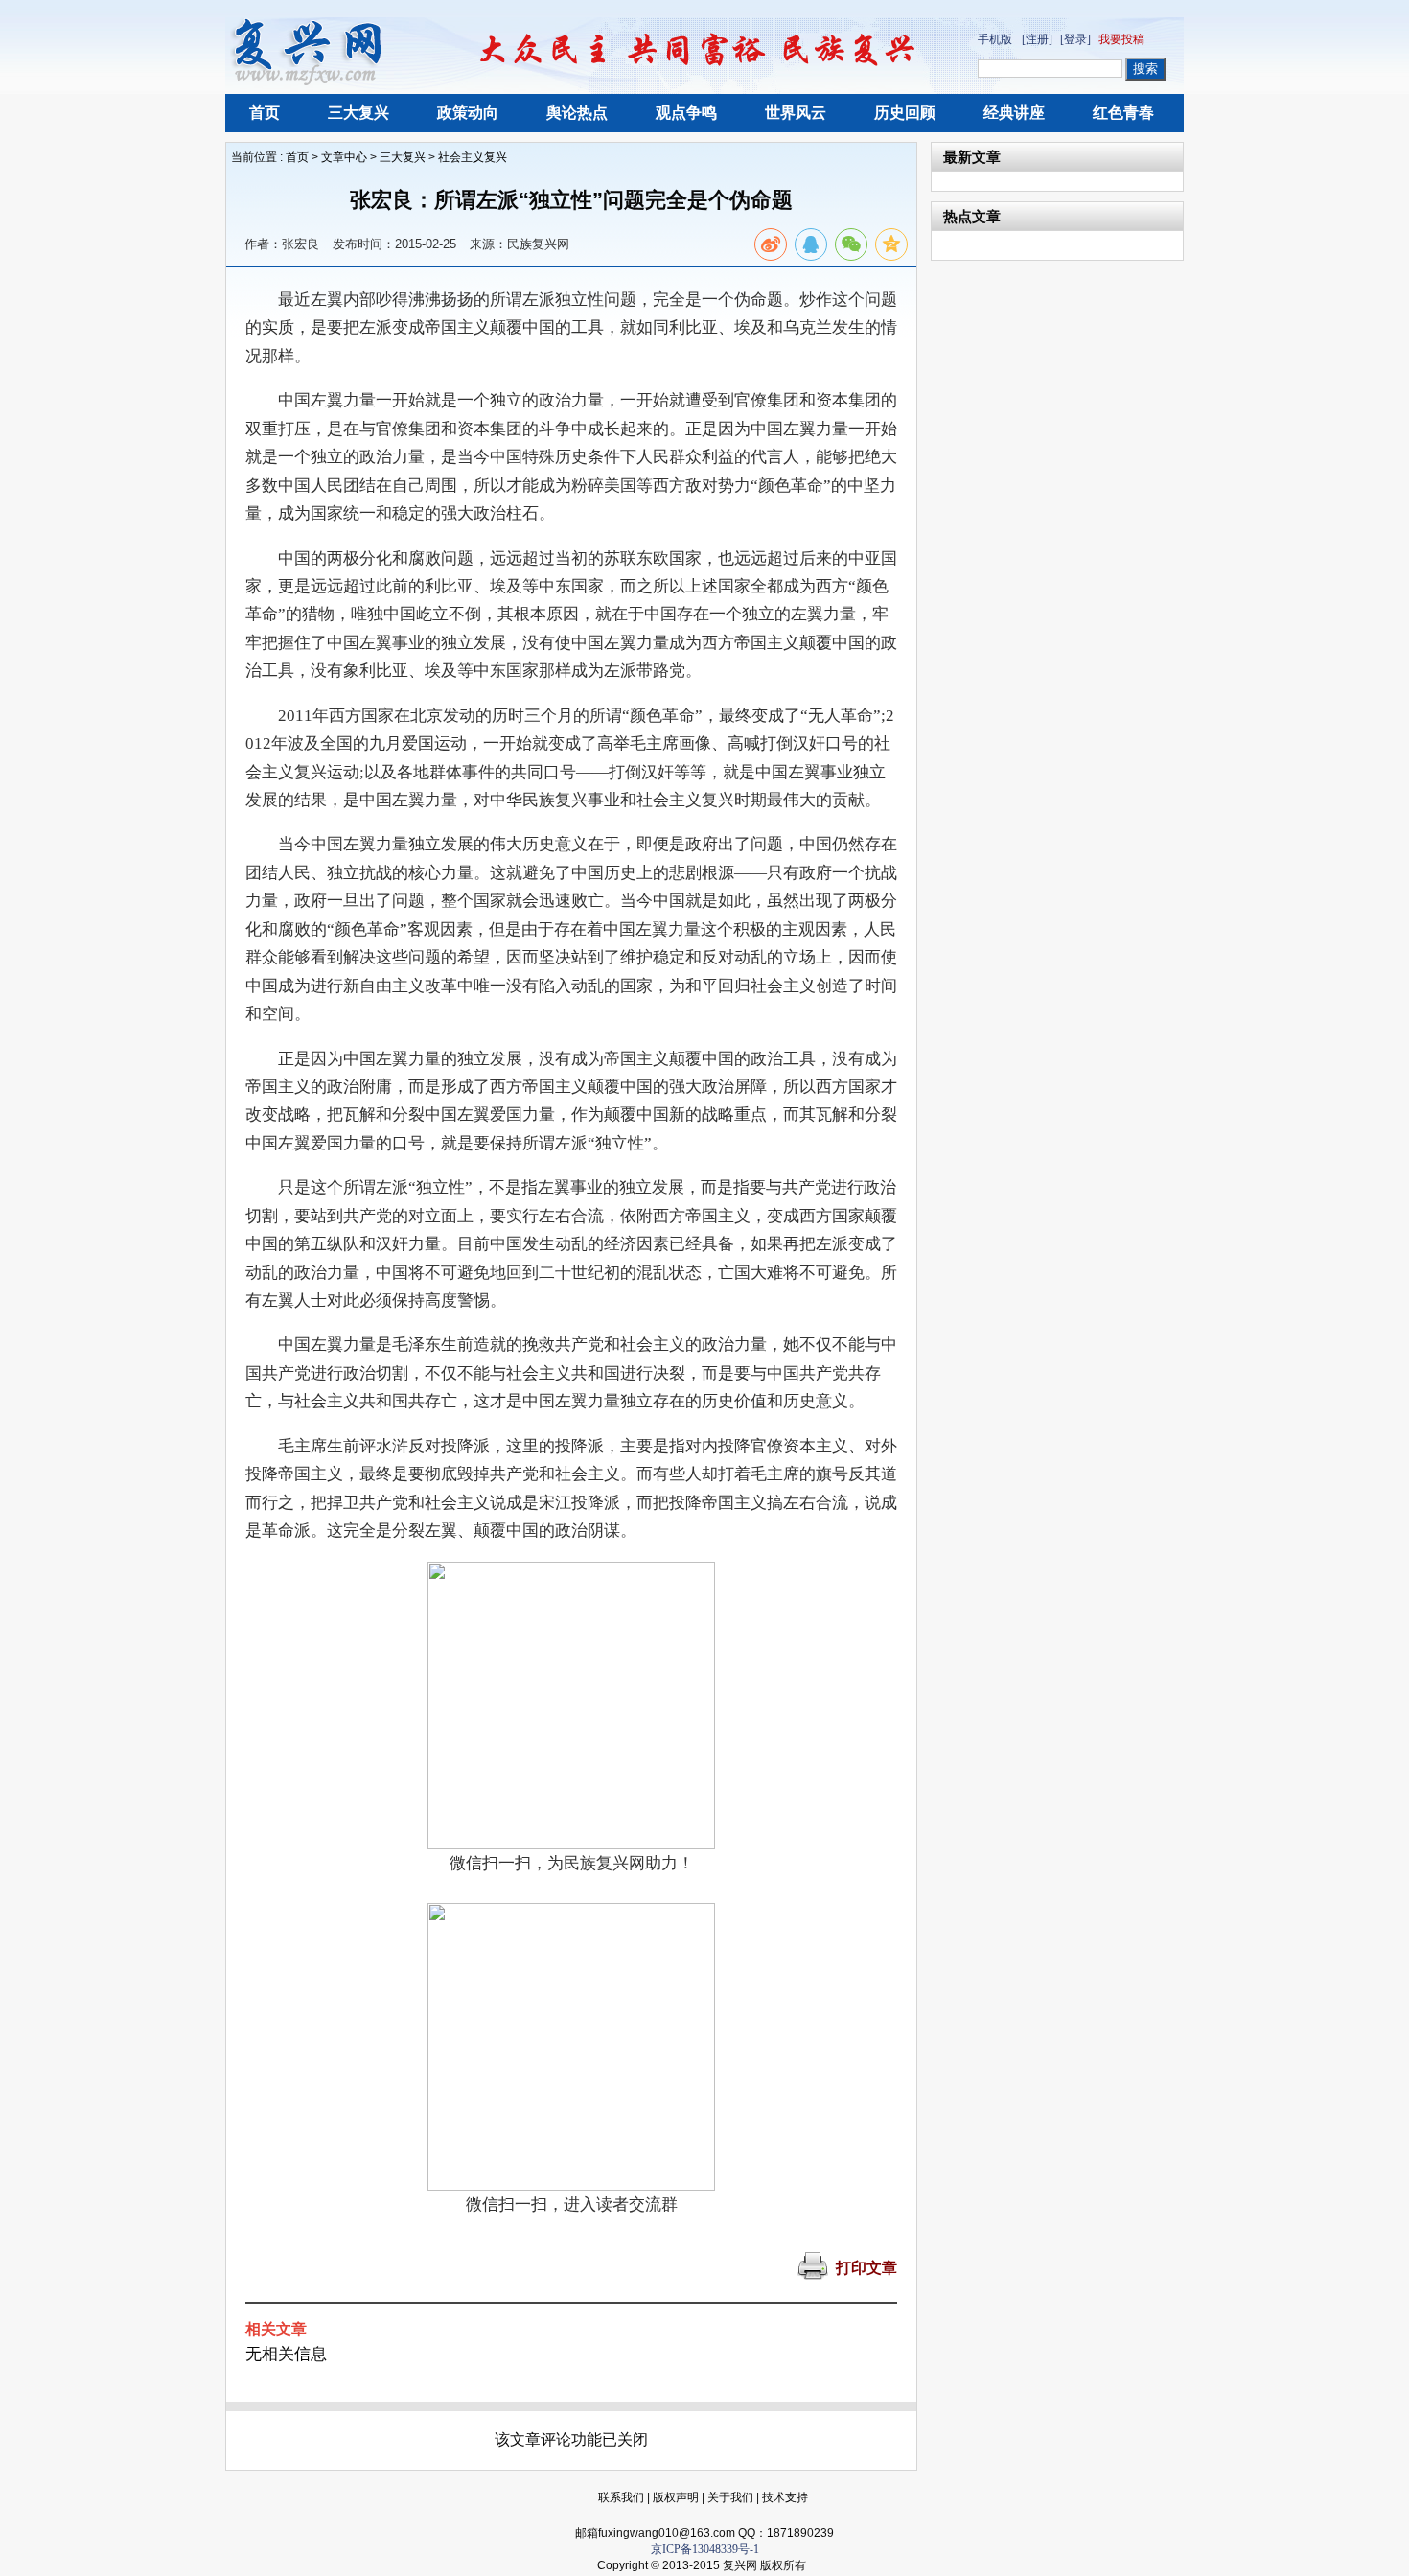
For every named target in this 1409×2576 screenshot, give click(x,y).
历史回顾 (905, 113)
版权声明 (676, 2497)
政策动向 (468, 113)
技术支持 (785, 2497)
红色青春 (1123, 113)
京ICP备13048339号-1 (705, 2549)
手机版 (995, 39)
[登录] (1075, 39)
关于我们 (730, 2497)
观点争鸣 (686, 113)
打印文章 (866, 2268)
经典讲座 (1014, 113)
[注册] (1037, 39)
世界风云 (796, 113)
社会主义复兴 (473, 157)
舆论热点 (577, 113)
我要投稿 (1121, 39)
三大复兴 (358, 113)
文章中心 (344, 157)
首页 (265, 113)
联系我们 (621, 2497)
